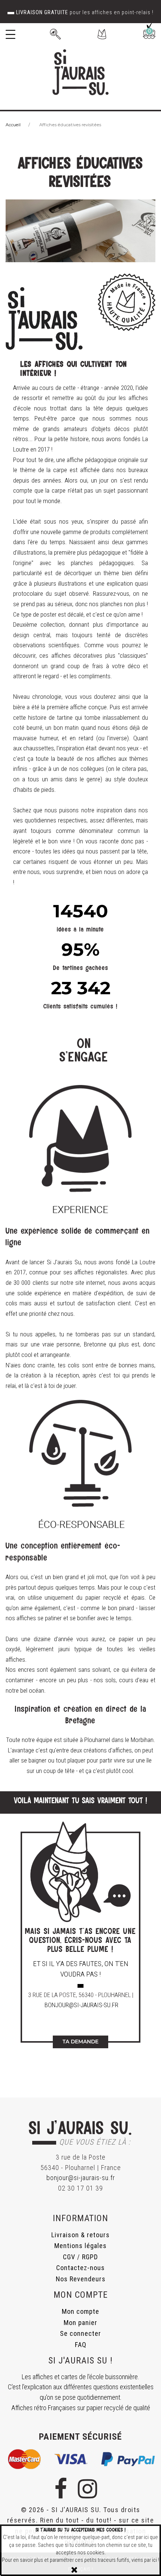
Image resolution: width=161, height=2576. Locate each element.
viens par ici (144, 2560)
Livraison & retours (80, 2235)
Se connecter (80, 2333)
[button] (102, 34)
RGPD (90, 2257)
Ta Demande (80, 2042)
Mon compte (80, 2311)
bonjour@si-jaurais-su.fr (81, 2005)
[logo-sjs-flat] (80, 72)
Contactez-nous (80, 2268)
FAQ (81, 2345)
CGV (69, 2257)
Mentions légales (80, 2246)
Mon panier (80, 2323)
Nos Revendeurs (81, 2279)
